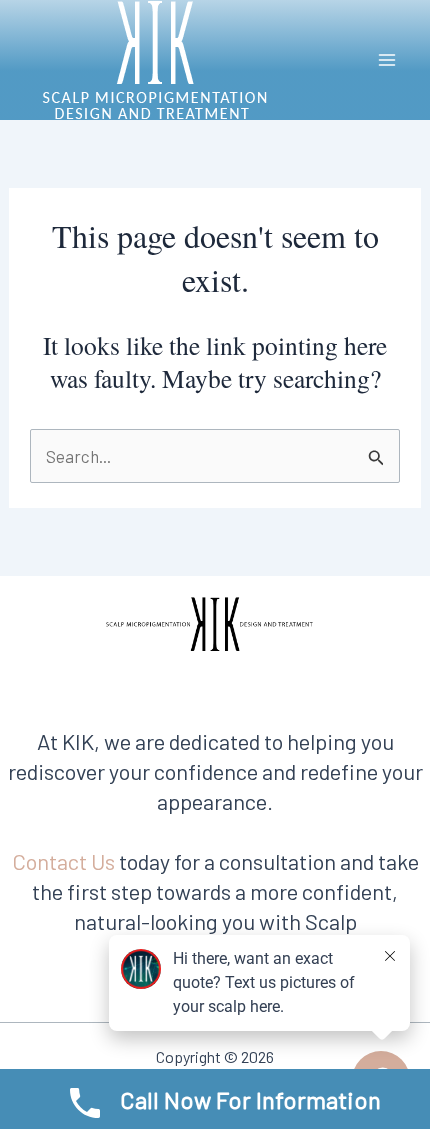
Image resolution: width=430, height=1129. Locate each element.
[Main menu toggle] (388, 60)
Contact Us (63, 861)
